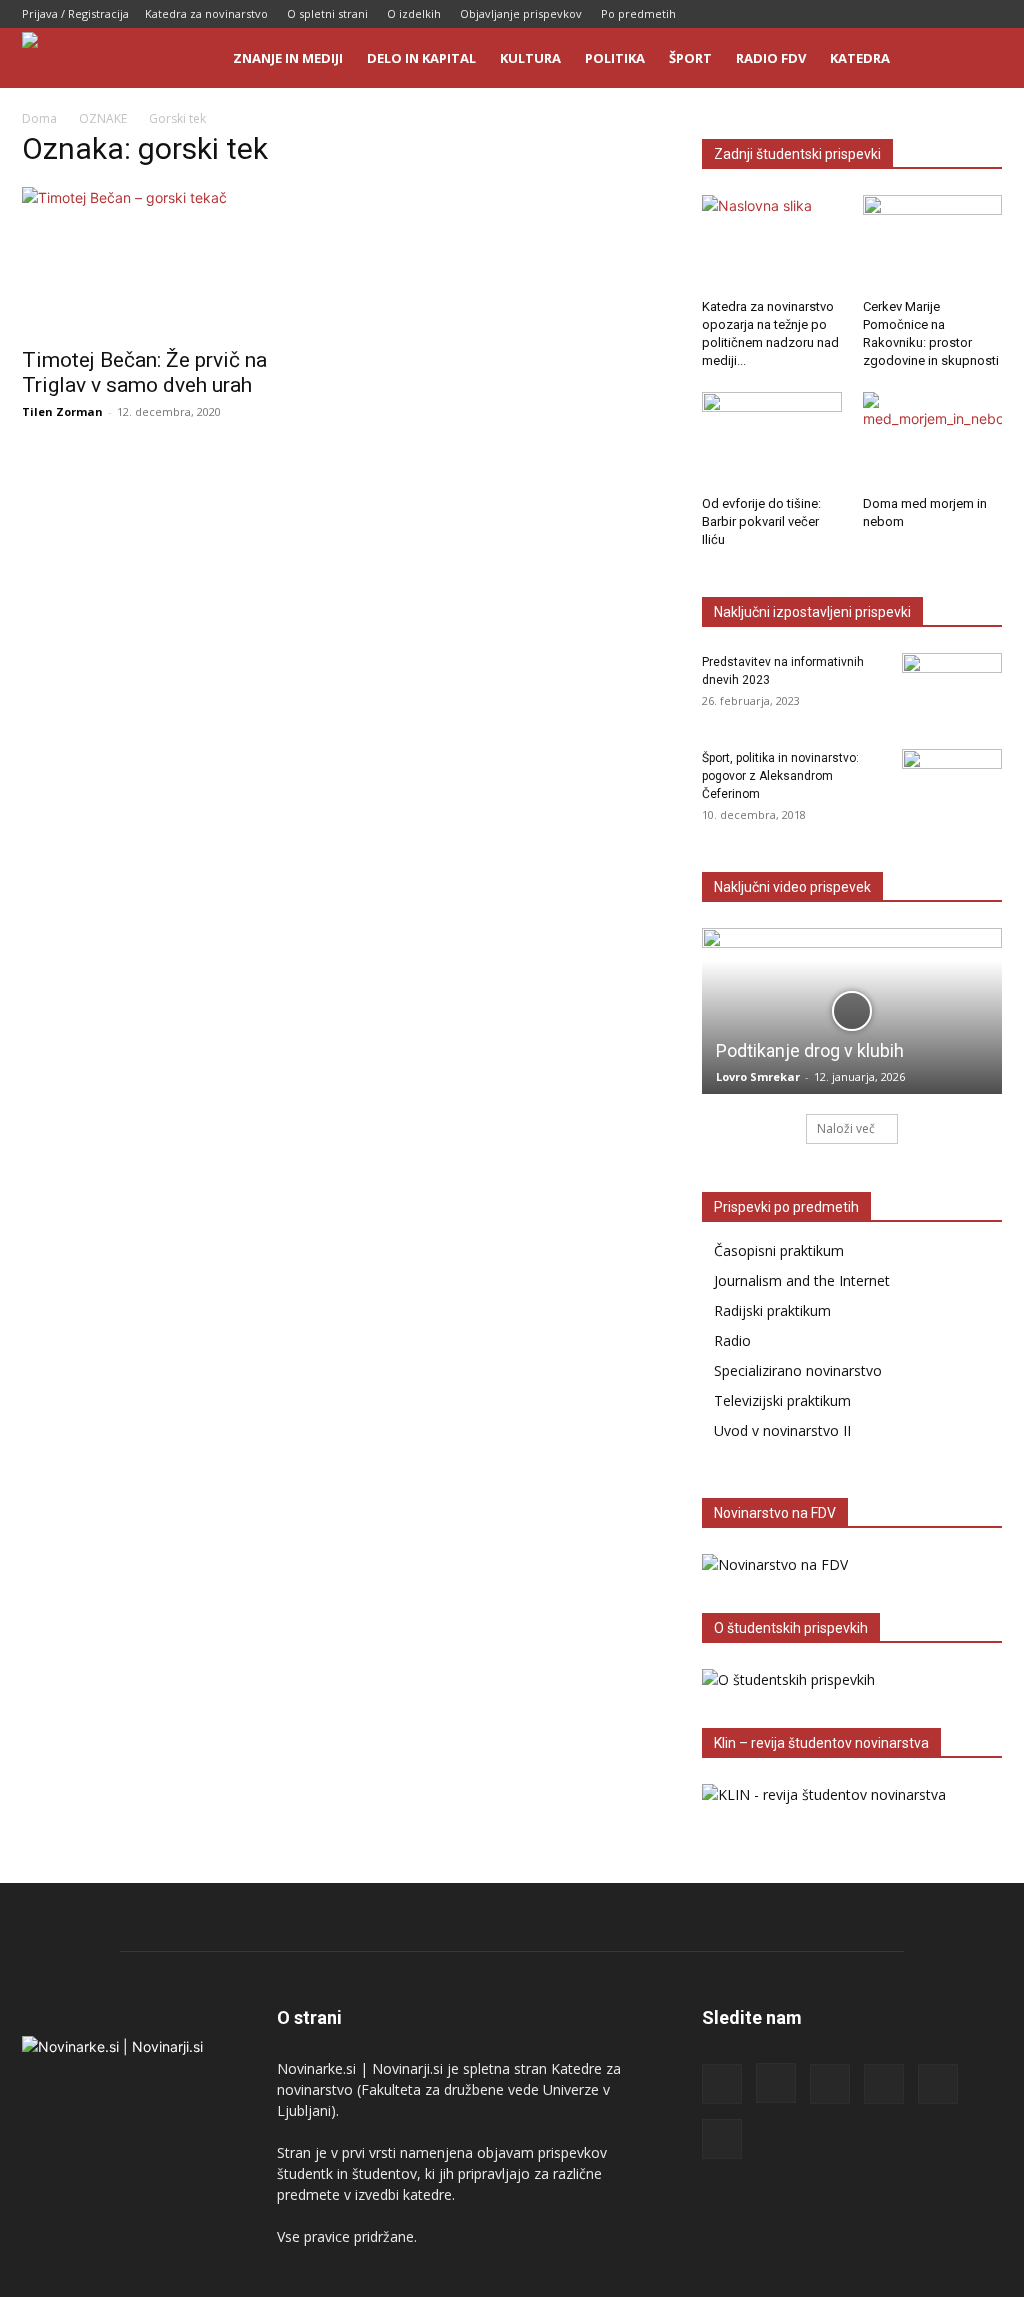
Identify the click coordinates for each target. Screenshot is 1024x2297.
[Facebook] (822, 14)
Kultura (530, 58)
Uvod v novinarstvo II (782, 1430)
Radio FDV (771, 58)
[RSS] (888, 14)
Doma (39, 118)
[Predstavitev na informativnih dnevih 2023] (952, 688)
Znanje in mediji (288, 58)
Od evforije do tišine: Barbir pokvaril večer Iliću (761, 521)
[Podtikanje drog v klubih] (852, 1011)
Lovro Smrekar (758, 1076)
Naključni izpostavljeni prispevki (812, 612)
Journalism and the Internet (802, 1280)
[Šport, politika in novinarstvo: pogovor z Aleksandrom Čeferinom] (952, 784)
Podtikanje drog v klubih (810, 1050)
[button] (978, 59)
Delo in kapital (421, 58)
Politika (615, 58)
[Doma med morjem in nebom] (933, 440)
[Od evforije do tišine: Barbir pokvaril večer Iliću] (772, 440)
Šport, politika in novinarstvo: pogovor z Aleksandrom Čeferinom (780, 776)
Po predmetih (638, 13)
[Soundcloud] (921, 14)
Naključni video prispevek (792, 887)
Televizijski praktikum (782, 1400)
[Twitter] (954, 14)
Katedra (860, 58)
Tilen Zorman (62, 411)
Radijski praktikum (772, 1310)
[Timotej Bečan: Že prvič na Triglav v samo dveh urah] (172, 261)
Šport (690, 58)
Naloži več (846, 1128)
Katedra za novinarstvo (206, 13)
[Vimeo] (987, 14)
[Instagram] (855, 14)
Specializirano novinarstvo (798, 1370)
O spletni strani (327, 13)
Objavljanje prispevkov (521, 13)
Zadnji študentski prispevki (797, 154)
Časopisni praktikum (779, 1250)
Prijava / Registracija (75, 13)
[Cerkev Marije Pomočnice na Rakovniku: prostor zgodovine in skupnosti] (933, 243)
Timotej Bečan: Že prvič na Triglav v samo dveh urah (144, 372)
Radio (732, 1340)
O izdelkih (414, 13)
